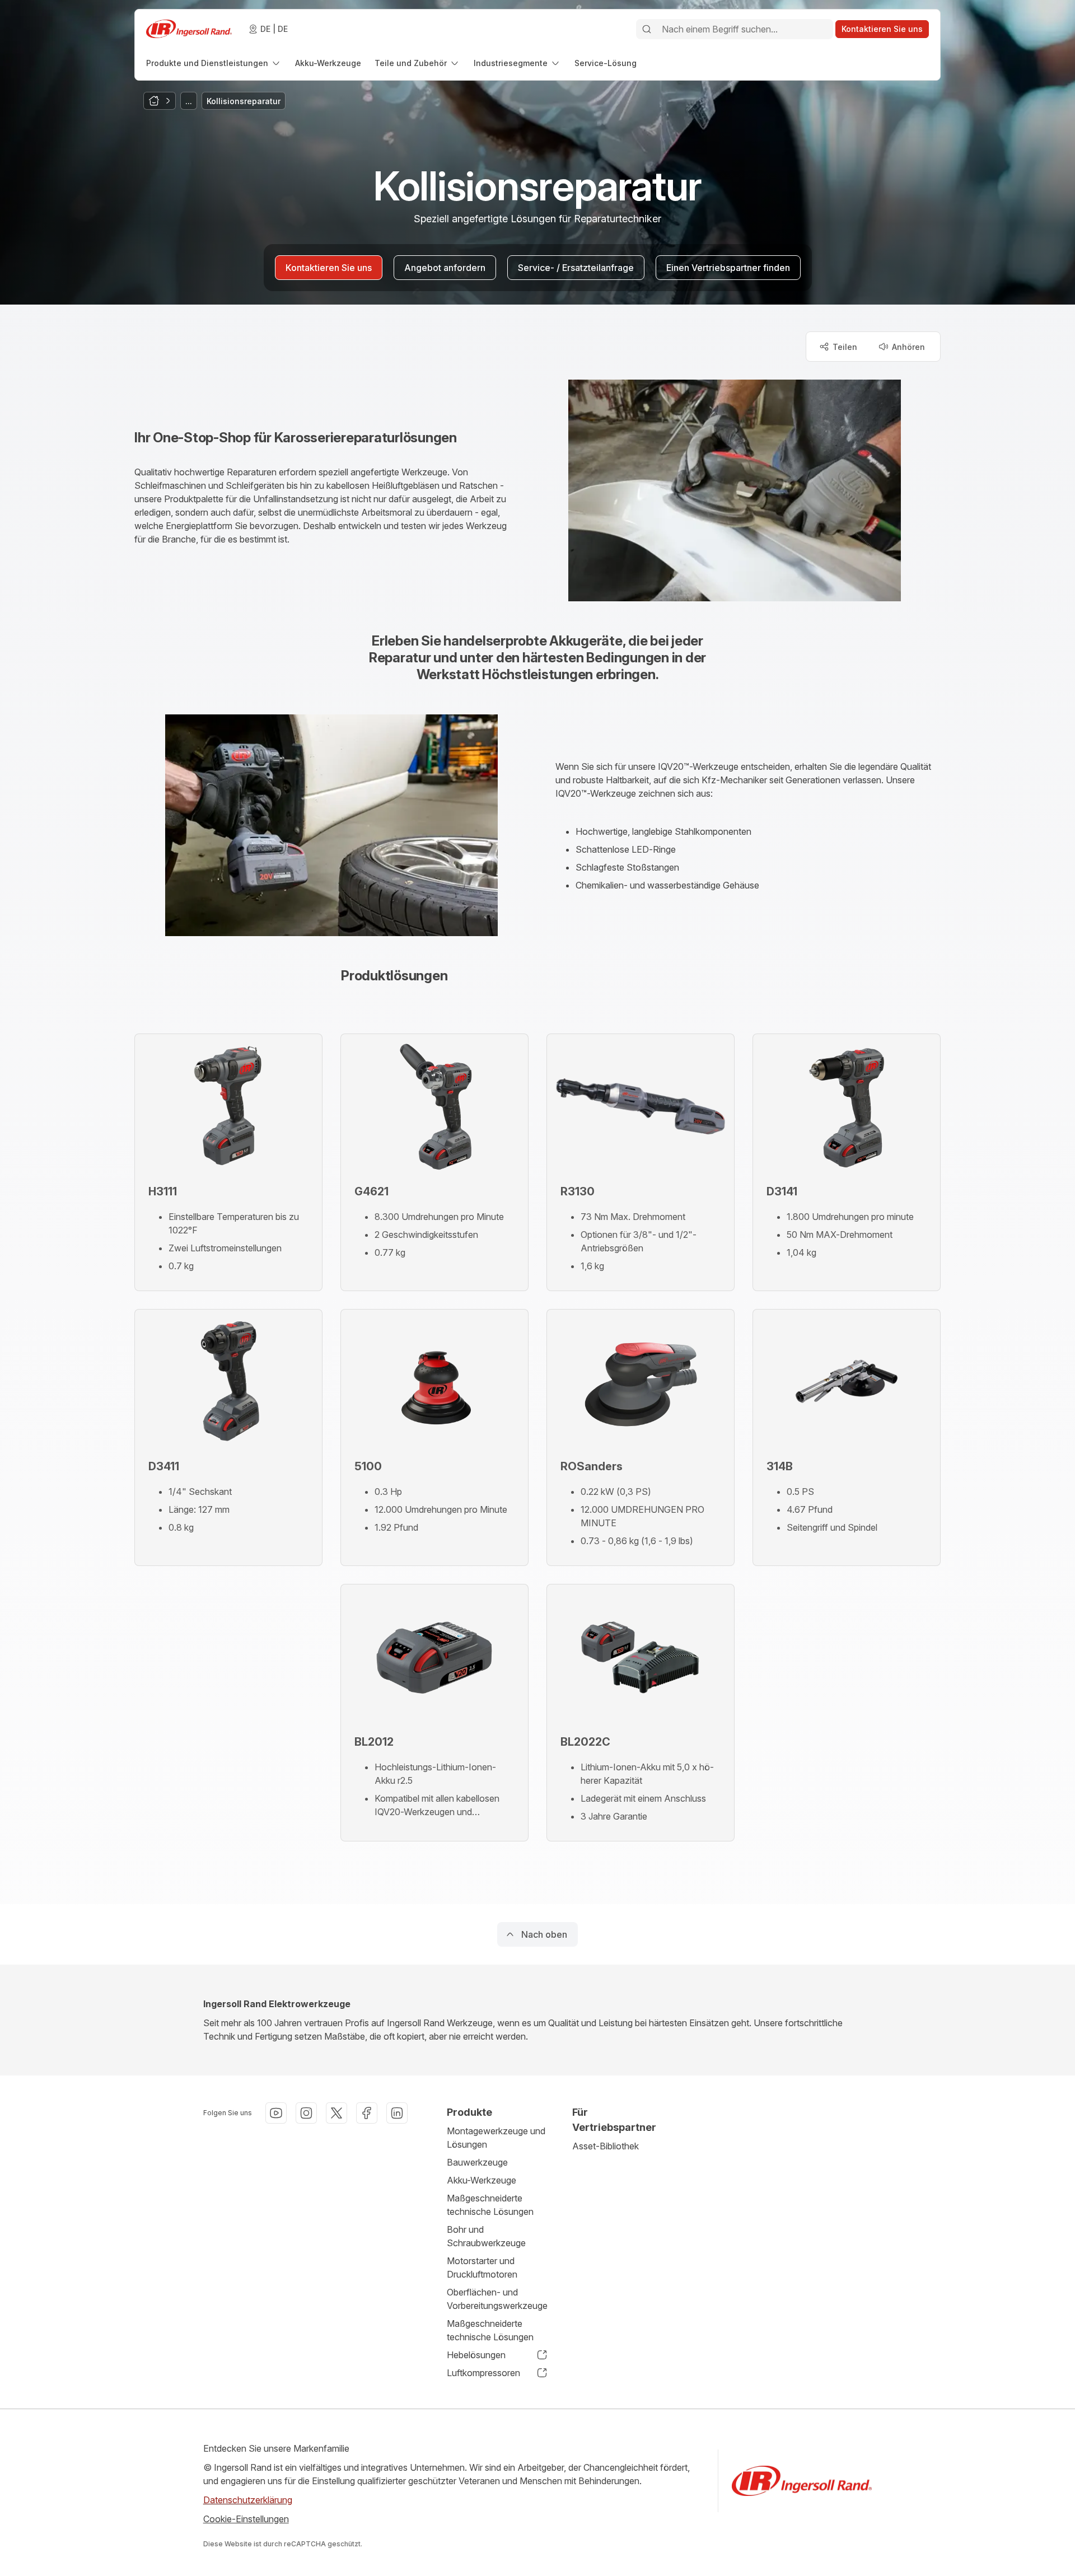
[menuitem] (214, 63)
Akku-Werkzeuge (482, 2180)
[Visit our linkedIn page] (397, 2113)
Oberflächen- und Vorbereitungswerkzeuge (497, 2299)
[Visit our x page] (336, 2113)
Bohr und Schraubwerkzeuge (486, 2236)
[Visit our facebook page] (367, 2113)
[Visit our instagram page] (306, 2113)
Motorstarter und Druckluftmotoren (482, 2268)
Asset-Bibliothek (606, 2146)
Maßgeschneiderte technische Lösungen (490, 2205)
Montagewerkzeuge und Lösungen (496, 2138)
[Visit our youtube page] (276, 2113)
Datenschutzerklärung (248, 2500)
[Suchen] (647, 29)
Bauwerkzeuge (477, 2162)
